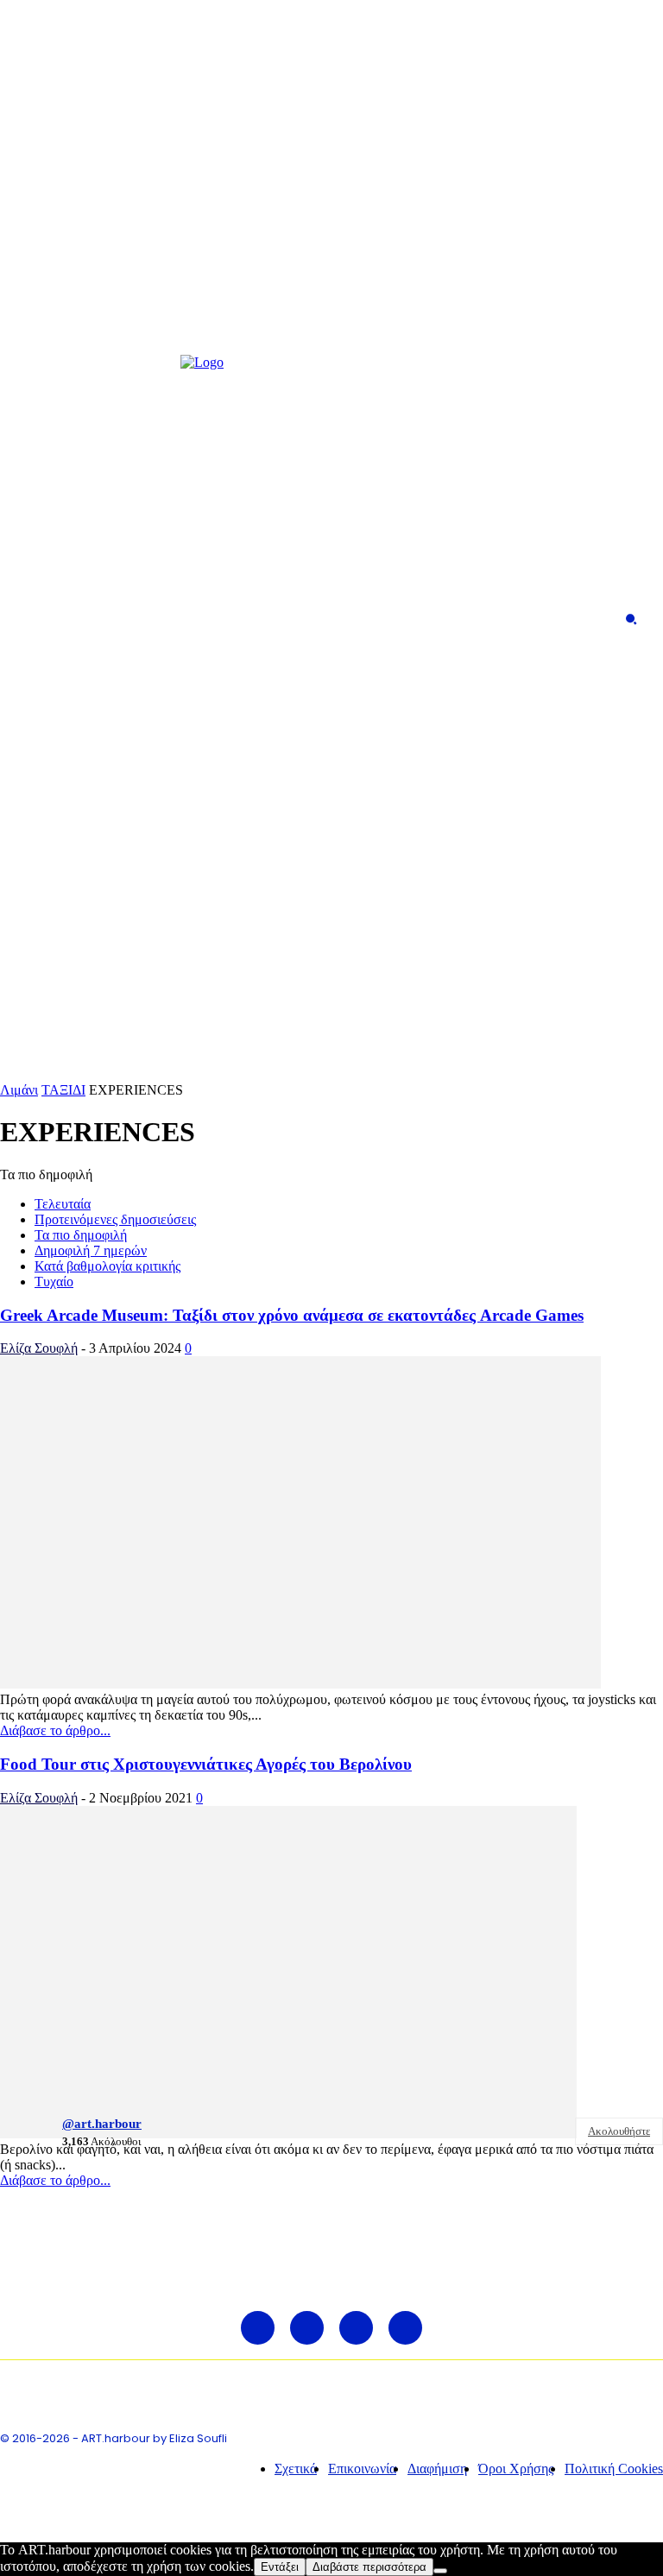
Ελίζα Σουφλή (39, 1348)
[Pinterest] (90, 619)
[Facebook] (28, 619)
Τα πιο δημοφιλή (81, 1235)
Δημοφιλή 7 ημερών (91, 1250)
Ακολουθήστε (619, 2131)
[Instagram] (60, 619)
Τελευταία (63, 1204)
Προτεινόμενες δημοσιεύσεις (115, 1219)
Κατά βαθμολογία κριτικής (107, 1266)
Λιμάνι (19, 1090)
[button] (631, 619)
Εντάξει (280, 2567)
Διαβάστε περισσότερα (369, 2567)
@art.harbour (102, 2124)
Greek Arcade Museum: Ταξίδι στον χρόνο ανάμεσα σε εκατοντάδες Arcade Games (292, 1315)
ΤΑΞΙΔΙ (63, 1090)
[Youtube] (121, 619)
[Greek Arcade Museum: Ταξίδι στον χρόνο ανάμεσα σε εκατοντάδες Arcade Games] (300, 1684)
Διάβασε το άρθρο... (55, 1730)
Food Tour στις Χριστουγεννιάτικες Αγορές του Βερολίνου (206, 1764)
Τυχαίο (54, 1282)
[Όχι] (440, 2571)
